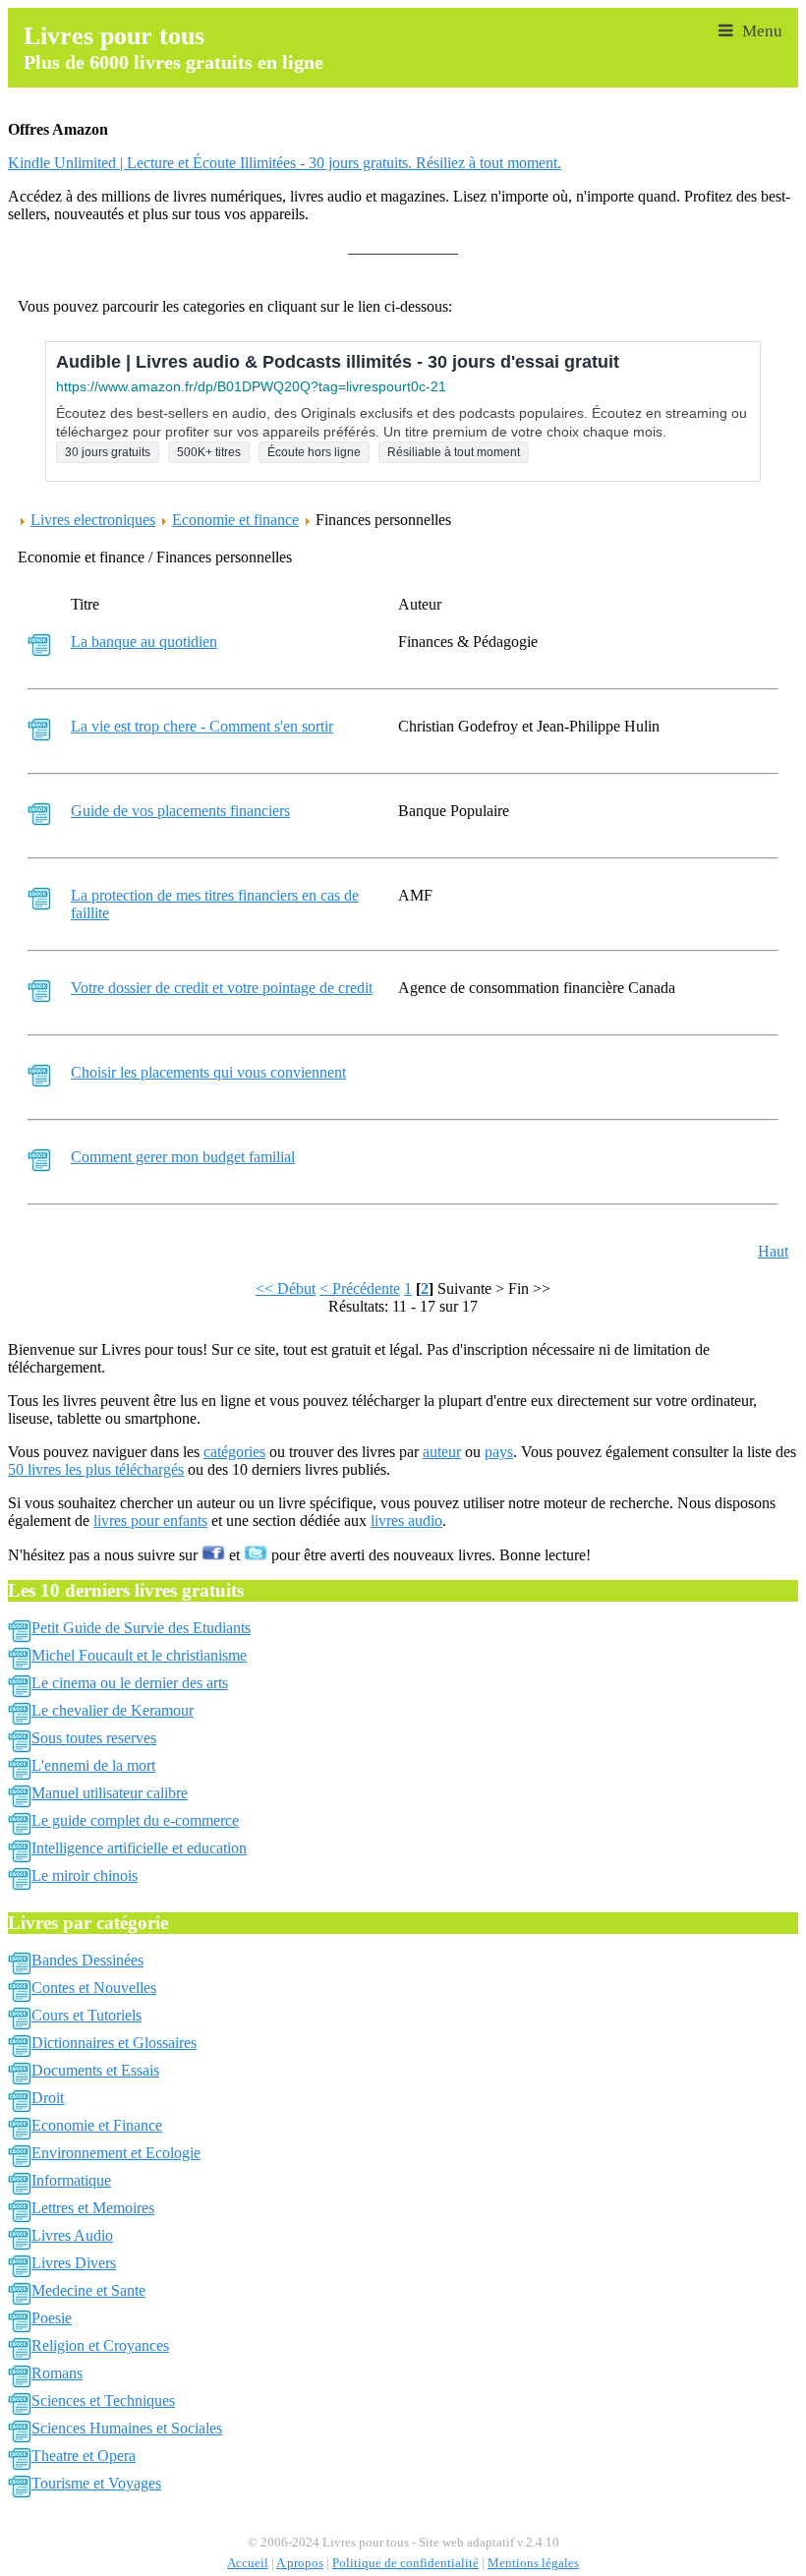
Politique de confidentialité (405, 2563)
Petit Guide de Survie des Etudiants (141, 1628)
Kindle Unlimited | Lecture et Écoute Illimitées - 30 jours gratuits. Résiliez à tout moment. (285, 163)
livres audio (406, 1521)
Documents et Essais (95, 2070)
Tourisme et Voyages (96, 2483)
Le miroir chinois (85, 1875)
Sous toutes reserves (94, 1738)
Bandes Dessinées (87, 1960)
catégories (234, 1452)
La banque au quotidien (144, 642)
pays (499, 1452)
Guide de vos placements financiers (180, 811)
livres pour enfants (150, 1521)
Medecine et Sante (88, 2290)
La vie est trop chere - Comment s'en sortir (202, 726)
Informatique (71, 2180)
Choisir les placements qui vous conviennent (208, 1072)
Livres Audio (72, 2235)
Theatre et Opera (84, 2456)
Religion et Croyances (100, 2345)
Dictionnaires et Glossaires (114, 2043)
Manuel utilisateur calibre (110, 1793)
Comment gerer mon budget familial (183, 1157)
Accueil (248, 2563)
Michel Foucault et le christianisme (139, 1655)
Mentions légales (533, 2563)
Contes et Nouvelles (94, 1988)
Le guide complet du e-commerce (135, 1820)
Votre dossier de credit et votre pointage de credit (222, 988)
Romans (57, 2373)
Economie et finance (235, 520)
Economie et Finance (97, 2125)
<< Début (286, 1288)
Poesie (52, 2318)
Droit (48, 2098)
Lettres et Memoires (93, 2208)
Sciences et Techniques (103, 2400)
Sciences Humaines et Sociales (127, 2428)
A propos (300, 2563)
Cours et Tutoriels (86, 2015)
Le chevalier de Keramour (113, 1710)
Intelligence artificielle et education (139, 1848)
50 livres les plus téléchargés (96, 1469)
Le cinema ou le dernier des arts (130, 1683)
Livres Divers (74, 2263)
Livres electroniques (93, 520)
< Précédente (360, 1288)
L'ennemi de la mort (93, 1765)
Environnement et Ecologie (116, 2153)
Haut (773, 1251)
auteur (442, 1452)
